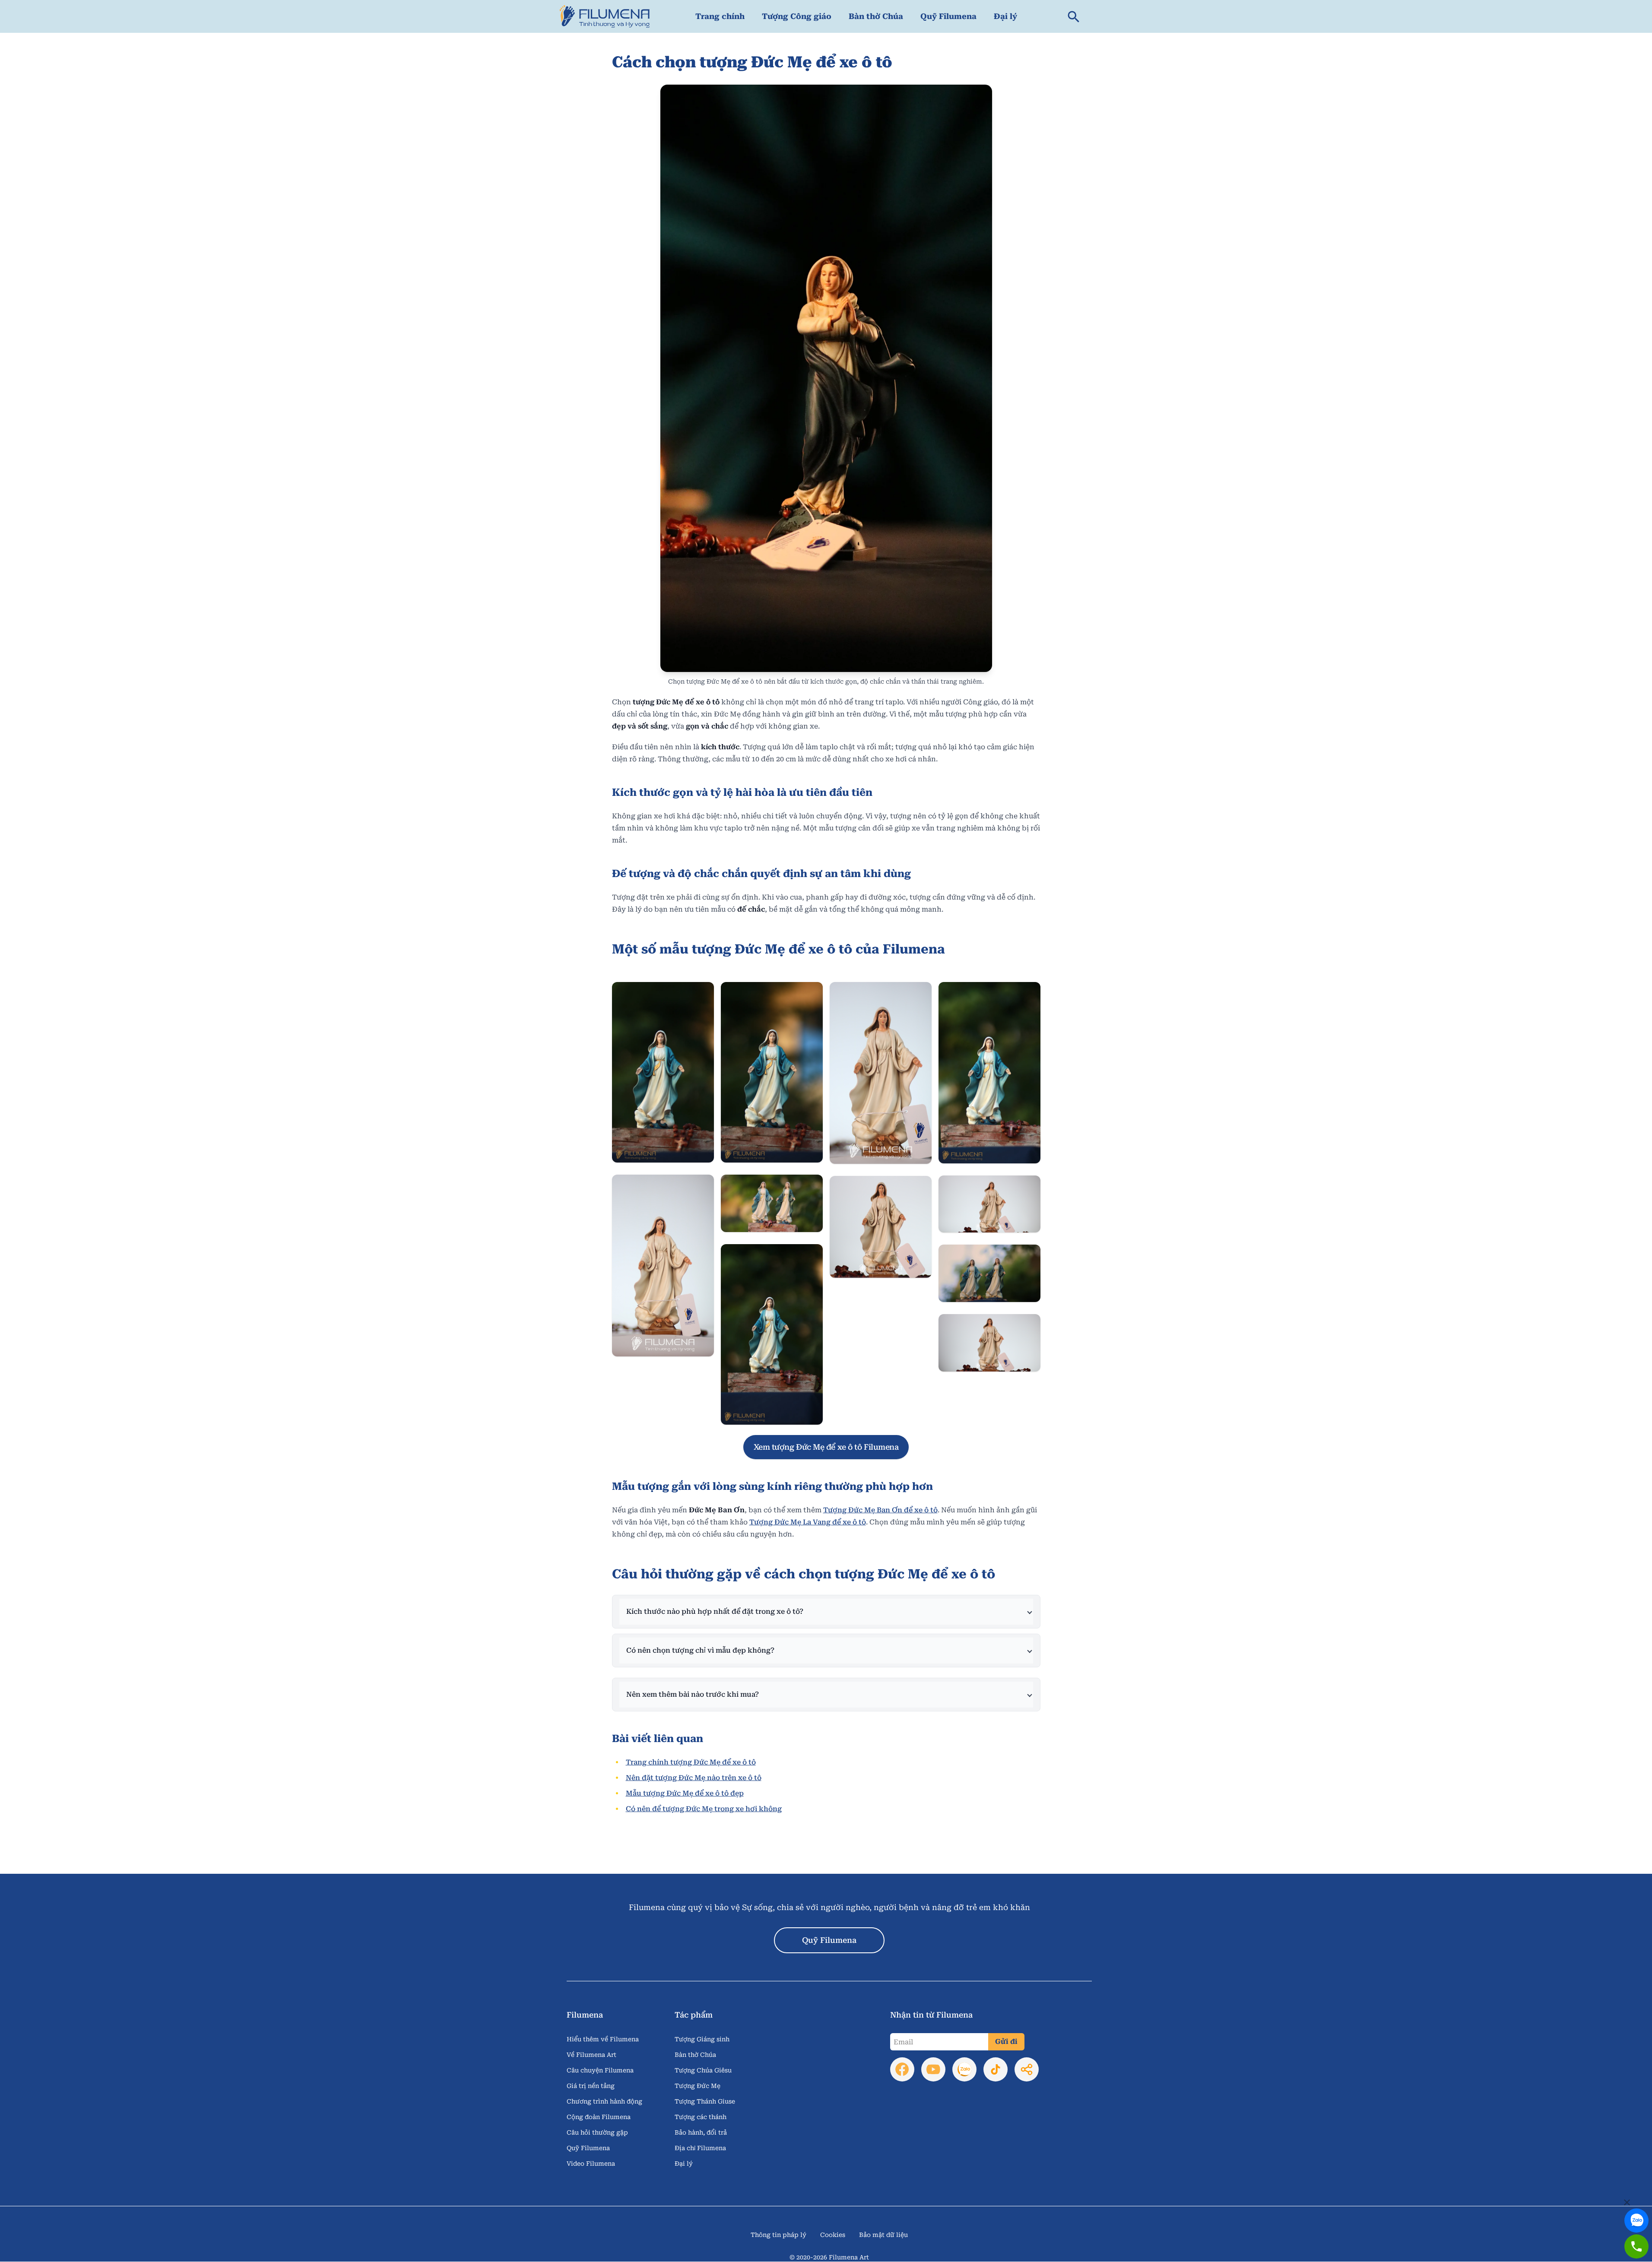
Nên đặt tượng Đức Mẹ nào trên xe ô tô (694, 1778)
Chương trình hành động (604, 2101)
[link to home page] (605, 16)
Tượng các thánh (701, 2117)
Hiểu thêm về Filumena (603, 2039)
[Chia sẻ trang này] (1027, 2069)
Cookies (833, 2235)
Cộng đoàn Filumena (599, 2117)
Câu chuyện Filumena (600, 2070)
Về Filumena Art (591, 2055)
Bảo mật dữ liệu (883, 2235)
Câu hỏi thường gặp (597, 2132)
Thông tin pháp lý (778, 2235)
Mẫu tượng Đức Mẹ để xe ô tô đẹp (685, 1793)
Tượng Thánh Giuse (705, 2101)
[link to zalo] (1636, 2214)
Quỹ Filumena (948, 16)
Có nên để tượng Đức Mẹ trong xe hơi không (704, 1809)
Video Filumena (591, 2164)
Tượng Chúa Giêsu (703, 2070)
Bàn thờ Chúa (876, 16)
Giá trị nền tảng (591, 2086)
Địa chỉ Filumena (700, 2148)
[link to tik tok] (996, 2069)
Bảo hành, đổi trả (701, 2132)
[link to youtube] (933, 2069)
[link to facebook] (902, 2069)
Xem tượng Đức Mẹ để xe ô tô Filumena (826, 1447)
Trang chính (720, 16)
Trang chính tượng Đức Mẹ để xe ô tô (691, 1762)
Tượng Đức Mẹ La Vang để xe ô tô (808, 1522)
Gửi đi (1006, 2042)
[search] (1074, 16)
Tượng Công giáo (797, 16)
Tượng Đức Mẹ (698, 2086)
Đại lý (1005, 16)
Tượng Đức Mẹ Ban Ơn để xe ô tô (880, 1510)
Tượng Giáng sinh (702, 2039)
